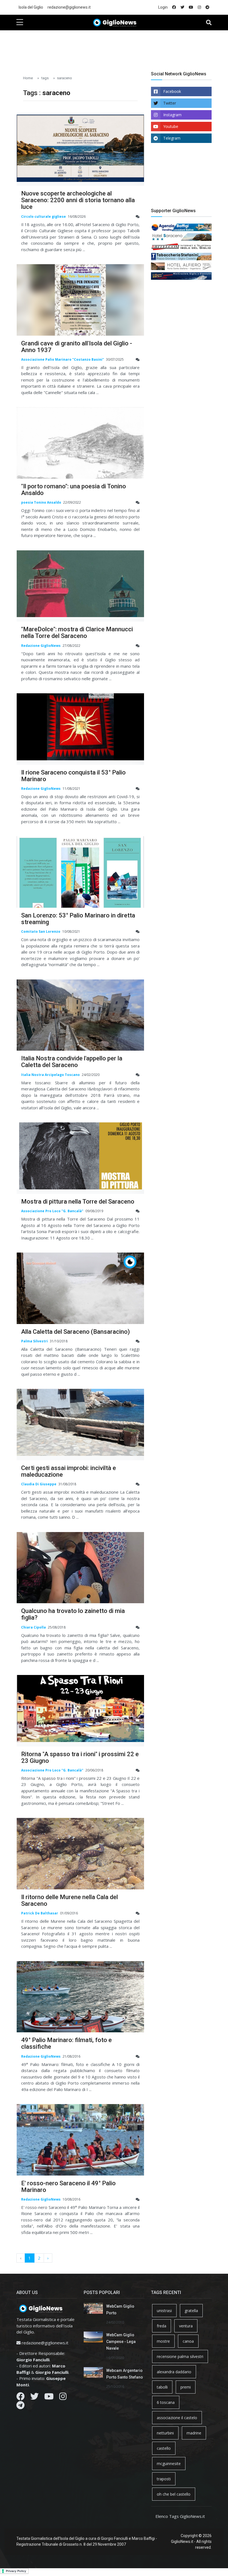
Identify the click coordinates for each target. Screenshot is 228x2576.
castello (164, 2448)
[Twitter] (34, 2398)
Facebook (172, 91)
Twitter (170, 103)
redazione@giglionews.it (69, 7)
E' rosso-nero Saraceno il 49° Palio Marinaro (68, 2187)
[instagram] (199, 7)
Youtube (171, 126)
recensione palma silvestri (180, 2356)
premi (186, 2387)
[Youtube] (49, 2398)
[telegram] (207, 7)
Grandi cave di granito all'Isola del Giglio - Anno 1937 (77, 347)
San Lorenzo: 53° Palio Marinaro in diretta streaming (78, 919)
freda (162, 2326)
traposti (164, 2479)
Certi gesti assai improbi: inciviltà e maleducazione (69, 1471)
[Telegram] (20, 2407)
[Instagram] (63, 2398)
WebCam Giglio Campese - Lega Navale (121, 2342)
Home (28, 78)
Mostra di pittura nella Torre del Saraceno (78, 1202)
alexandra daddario (174, 2372)
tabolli (162, 2387)
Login (163, 7)
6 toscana (166, 2402)
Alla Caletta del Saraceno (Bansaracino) (75, 1332)
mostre (163, 2341)
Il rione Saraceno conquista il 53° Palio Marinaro (73, 776)
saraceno (65, 78)
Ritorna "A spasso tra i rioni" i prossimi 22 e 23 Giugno (80, 1757)
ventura (186, 2326)
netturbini (165, 2433)
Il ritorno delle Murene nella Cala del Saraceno (70, 1900)
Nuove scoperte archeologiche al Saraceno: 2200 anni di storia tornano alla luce (78, 200)
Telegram (172, 138)
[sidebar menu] (20, 23)
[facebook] (174, 7)
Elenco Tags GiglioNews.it (180, 2516)
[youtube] (191, 7)
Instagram (172, 115)
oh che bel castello (174, 2494)
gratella (191, 2311)
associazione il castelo (177, 2418)
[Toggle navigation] (209, 23)
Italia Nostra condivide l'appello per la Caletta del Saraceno (72, 1062)
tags (45, 78)
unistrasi (164, 2311)
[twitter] (182, 7)
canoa (188, 2341)
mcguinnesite (169, 2464)
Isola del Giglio (31, 7)
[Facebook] (21, 2398)
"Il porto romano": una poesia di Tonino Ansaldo (74, 490)
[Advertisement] (118, 48)
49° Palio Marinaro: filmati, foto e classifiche (66, 2043)
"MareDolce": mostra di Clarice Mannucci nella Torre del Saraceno (77, 633)
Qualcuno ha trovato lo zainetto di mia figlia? (73, 1614)
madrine (194, 2433)
